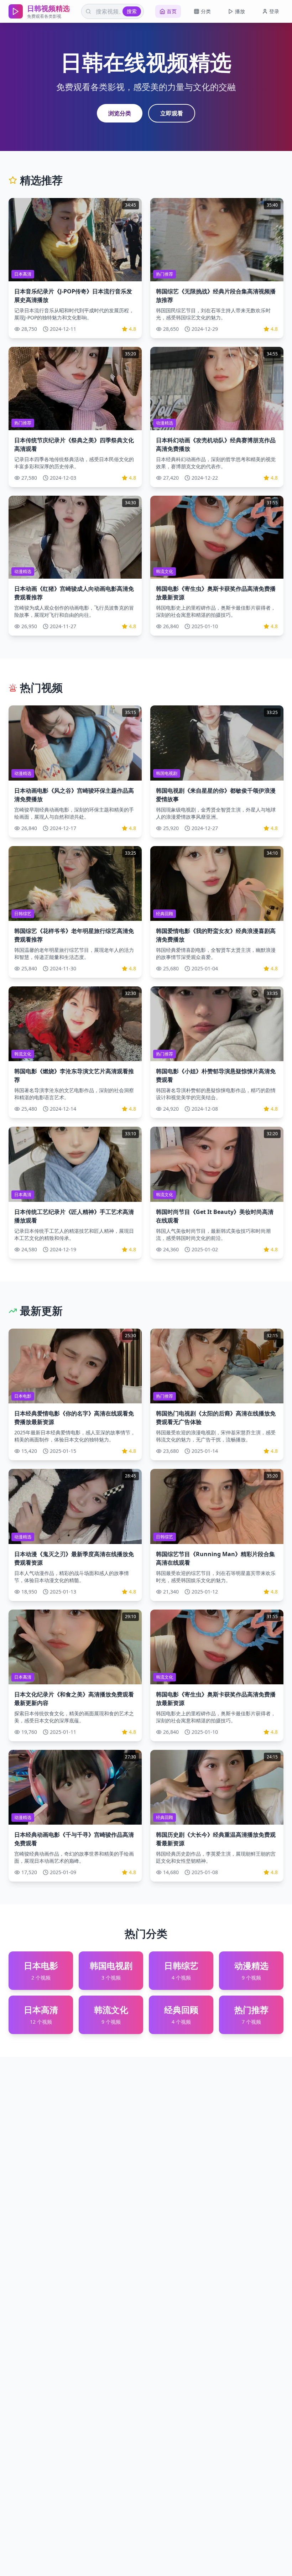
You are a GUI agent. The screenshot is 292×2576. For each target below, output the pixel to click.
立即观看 (172, 113)
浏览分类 (120, 113)
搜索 (132, 11)
